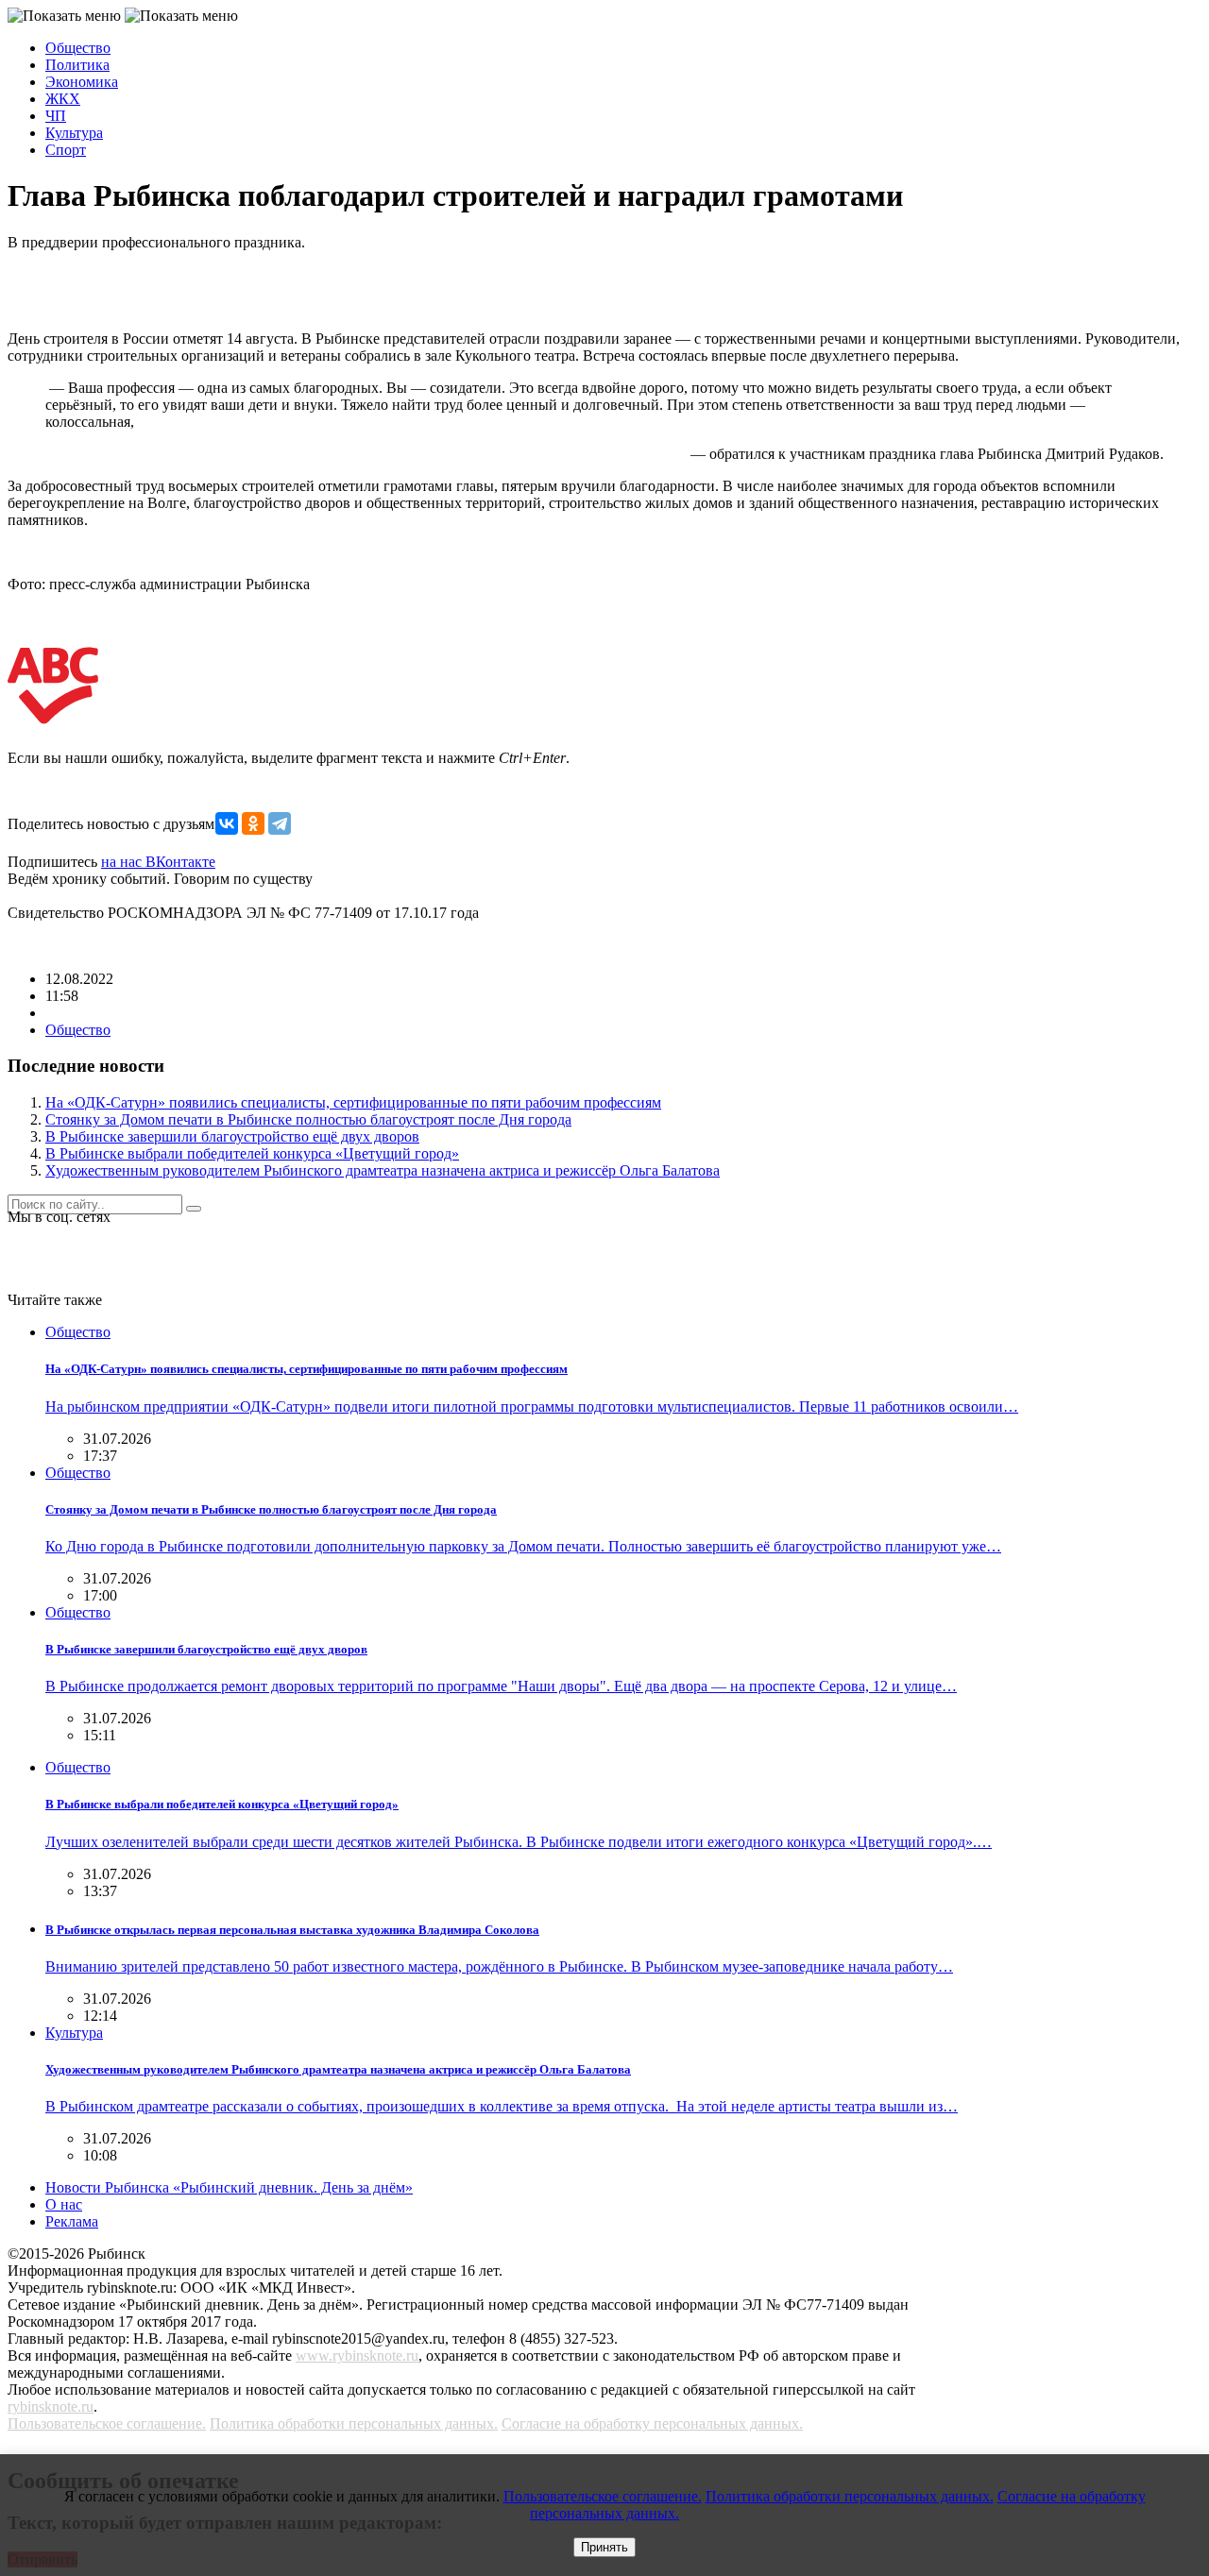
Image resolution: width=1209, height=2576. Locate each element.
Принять (604, 2547)
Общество (78, 48)
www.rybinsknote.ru (357, 2356)
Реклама (72, 2221)
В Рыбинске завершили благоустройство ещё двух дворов (232, 1136)
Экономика (82, 82)
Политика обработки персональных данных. (354, 2423)
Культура (74, 133)
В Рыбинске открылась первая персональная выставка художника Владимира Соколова (292, 1930)
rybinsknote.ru (51, 2407)
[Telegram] (280, 823)
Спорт (66, 150)
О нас (64, 2204)
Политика (77, 65)
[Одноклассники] (253, 823)
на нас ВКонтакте (158, 862)
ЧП (56, 116)
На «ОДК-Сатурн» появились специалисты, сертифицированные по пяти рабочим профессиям (353, 1102)
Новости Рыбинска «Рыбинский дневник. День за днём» (229, 2187)
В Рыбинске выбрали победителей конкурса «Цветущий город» (252, 1153)
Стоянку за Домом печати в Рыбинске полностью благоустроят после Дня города (308, 1119)
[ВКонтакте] (227, 823)
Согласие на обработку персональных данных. (652, 2423)
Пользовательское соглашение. (107, 2423)
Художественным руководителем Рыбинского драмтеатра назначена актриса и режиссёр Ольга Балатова (383, 1170)
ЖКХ (63, 99)
